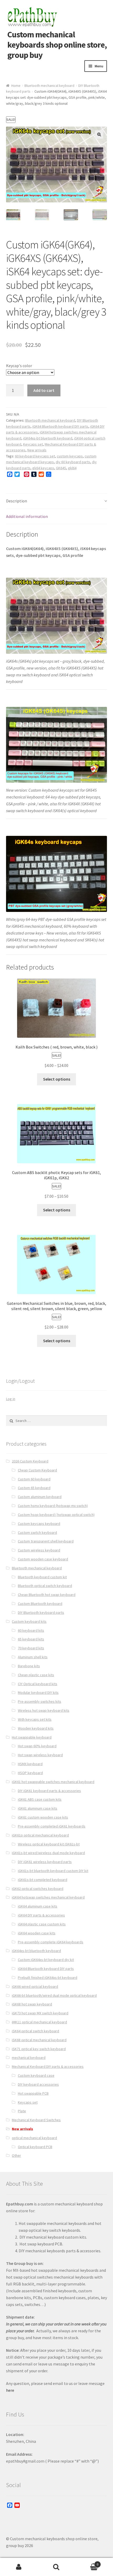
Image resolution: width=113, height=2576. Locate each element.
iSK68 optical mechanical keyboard (39, 2040)
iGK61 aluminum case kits (38, 1808)
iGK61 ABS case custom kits (40, 1799)
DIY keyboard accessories (38, 2084)
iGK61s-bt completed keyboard (43, 1880)
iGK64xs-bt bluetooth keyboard (48, 438)
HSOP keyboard (30, 1773)
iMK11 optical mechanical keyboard (39, 2022)
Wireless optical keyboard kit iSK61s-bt (49, 1844)
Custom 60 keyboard (34, 1479)
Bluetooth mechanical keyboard (49, 86)
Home (16, 86)
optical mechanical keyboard (34, 2138)
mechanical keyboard (29, 2058)
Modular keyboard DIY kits (38, 1693)
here (10, 2390)
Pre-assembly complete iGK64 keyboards (51, 1942)
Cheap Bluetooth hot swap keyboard (47, 1595)
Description (17, 501)
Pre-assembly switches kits (40, 1701)
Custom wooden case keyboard (43, 1559)
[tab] (57, 501)
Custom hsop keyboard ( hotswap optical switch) (56, 1515)
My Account (19, 2567)
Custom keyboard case (36, 2075)
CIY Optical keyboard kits (38, 1684)
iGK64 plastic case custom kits (42, 1924)
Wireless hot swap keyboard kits (44, 1710)
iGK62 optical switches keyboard (38, 1889)
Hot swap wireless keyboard (40, 1755)
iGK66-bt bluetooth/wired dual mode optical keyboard (54, 1995)
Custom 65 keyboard (34, 1488)
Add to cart (44, 390)
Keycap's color (19, 366)
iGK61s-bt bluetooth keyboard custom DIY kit (53, 1871)
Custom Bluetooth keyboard (40, 1604)
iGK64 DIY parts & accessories (41, 1915)
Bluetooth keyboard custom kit (42, 1577)
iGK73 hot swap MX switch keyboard (40, 2013)
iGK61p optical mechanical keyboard (40, 1835)
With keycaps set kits (35, 1719)
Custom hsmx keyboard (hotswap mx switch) (53, 1506)
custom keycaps (70, 456)
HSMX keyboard (30, 1764)
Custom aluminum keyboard (40, 1497)
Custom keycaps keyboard (39, 1524)
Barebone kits (29, 1666)
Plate (22, 2111)
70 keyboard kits (31, 1648)
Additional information (27, 516)
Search (56, 2567)
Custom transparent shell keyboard (46, 1541)
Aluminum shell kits (33, 1657)
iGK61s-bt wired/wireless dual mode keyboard (48, 1853)
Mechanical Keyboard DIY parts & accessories (48, 2066)
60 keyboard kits (31, 1630)
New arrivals (37, 450)
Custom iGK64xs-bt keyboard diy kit (46, 1960)
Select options (57, 1079)
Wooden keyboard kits (36, 1728)
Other (16, 2155)
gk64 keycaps (43, 468)
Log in (11, 1399)
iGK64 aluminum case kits (38, 1906)
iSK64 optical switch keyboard (35, 2031)
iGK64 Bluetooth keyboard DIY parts (60, 426)
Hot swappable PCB (33, 2093)
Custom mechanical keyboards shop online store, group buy (57, 45)
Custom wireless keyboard (39, 1550)
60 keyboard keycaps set (35, 456)
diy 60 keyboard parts (73, 462)
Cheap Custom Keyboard (37, 1470)
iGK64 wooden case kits (37, 1933)
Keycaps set (33, 444)
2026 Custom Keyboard (30, 1461)
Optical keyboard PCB (35, 2147)
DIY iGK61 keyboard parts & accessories (49, 1791)
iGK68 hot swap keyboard (32, 2004)
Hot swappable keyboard (32, 1737)
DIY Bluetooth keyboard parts (41, 1613)
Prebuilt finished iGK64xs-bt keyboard (48, 1978)
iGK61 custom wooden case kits (43, 1817)
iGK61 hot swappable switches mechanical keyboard (53, 1782)
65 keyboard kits (31, 1639)
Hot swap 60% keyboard (37, 1746)
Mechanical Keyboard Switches (36, 2120)
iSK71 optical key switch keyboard (39, 2049)
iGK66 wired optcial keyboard (35, 1986)
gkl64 (72, 468)
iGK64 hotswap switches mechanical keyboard (48, 1897)
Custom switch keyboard (37, 1532)
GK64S (61, 468)
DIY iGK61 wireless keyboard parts (45, 1862)
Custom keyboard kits (29, 1621)
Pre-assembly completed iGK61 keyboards (52, 1826)
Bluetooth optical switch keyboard (45, 1586)
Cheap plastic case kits (36, 1675)
